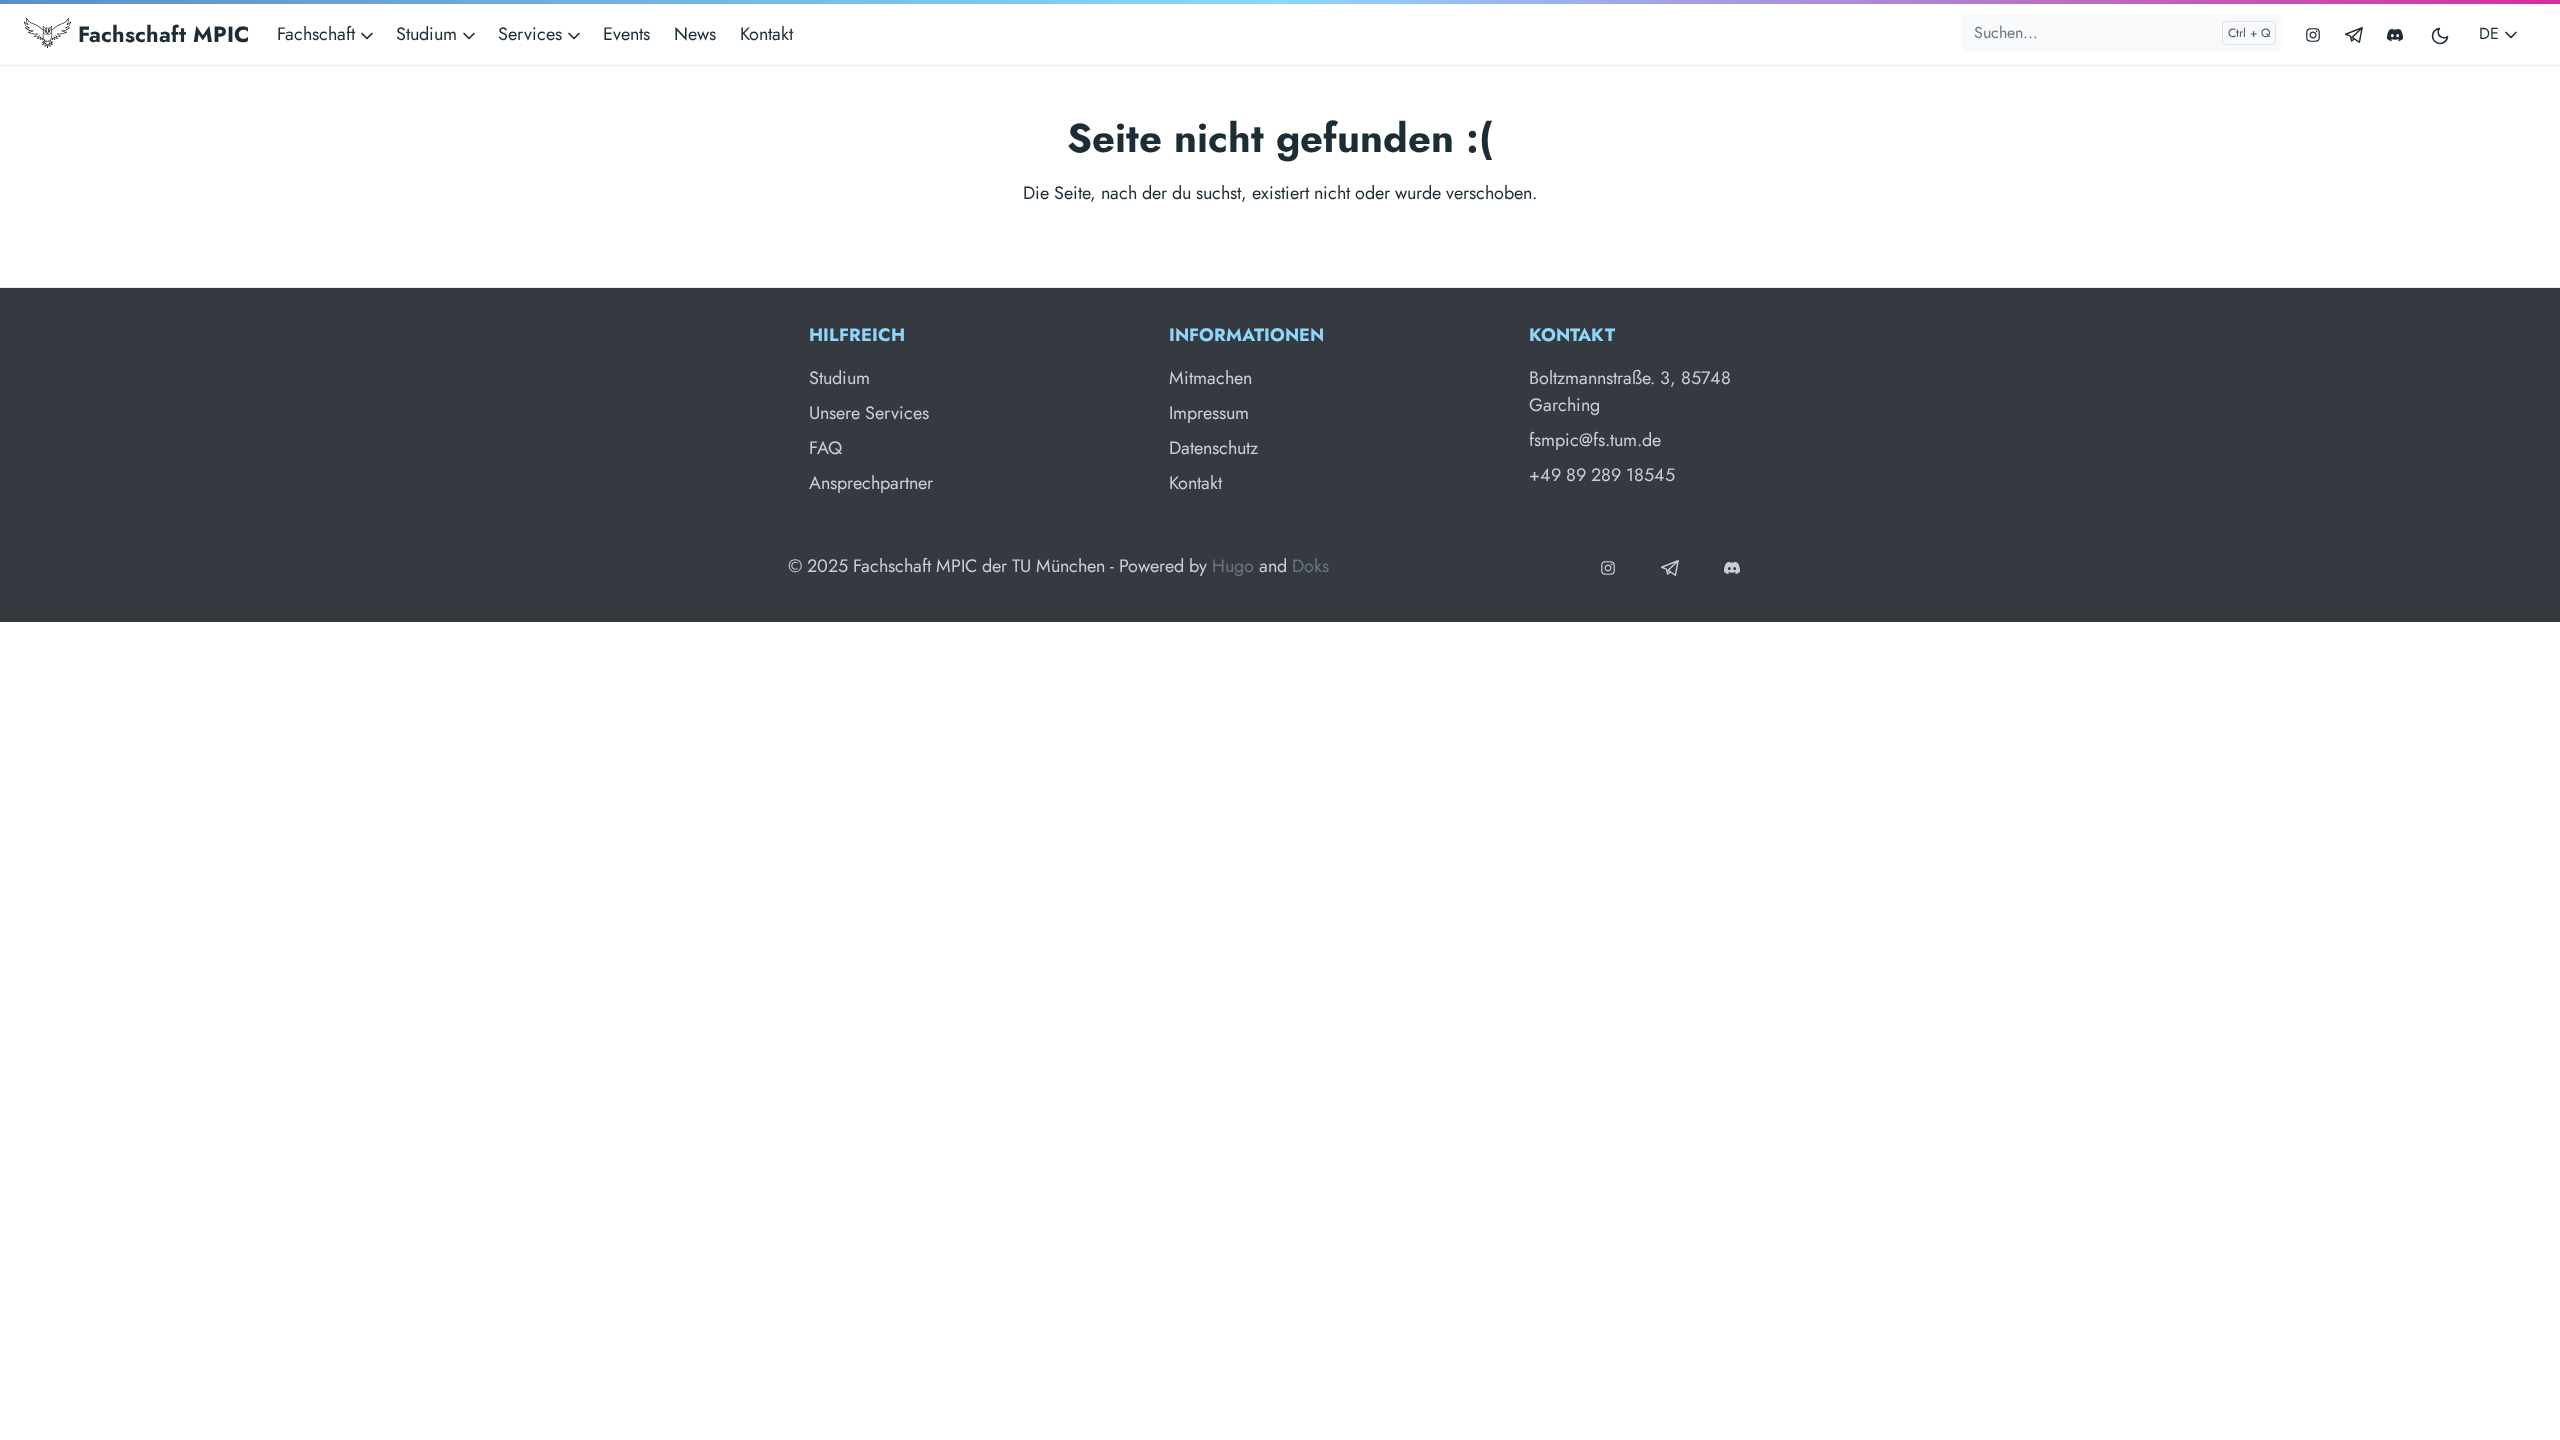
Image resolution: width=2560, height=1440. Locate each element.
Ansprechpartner (871, 483)
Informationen (1246, 335)
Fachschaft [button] (318, 34)
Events (626, 34)
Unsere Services (869, 413)
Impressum (1209, 413)
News (695, 34)
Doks (1310, 566)
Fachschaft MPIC (160, 34)
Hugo (1233, 566)
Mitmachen (1210, 378)
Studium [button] (429, 34)
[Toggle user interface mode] (2441, 34)
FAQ (825, 448)
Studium (839, 378)
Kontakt (766, 34)
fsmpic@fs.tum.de (1595, 440)
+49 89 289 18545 (1602, 475)
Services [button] (532, 34)
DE (2491, 33)
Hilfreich (857, 335)
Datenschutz (1213, 448)
